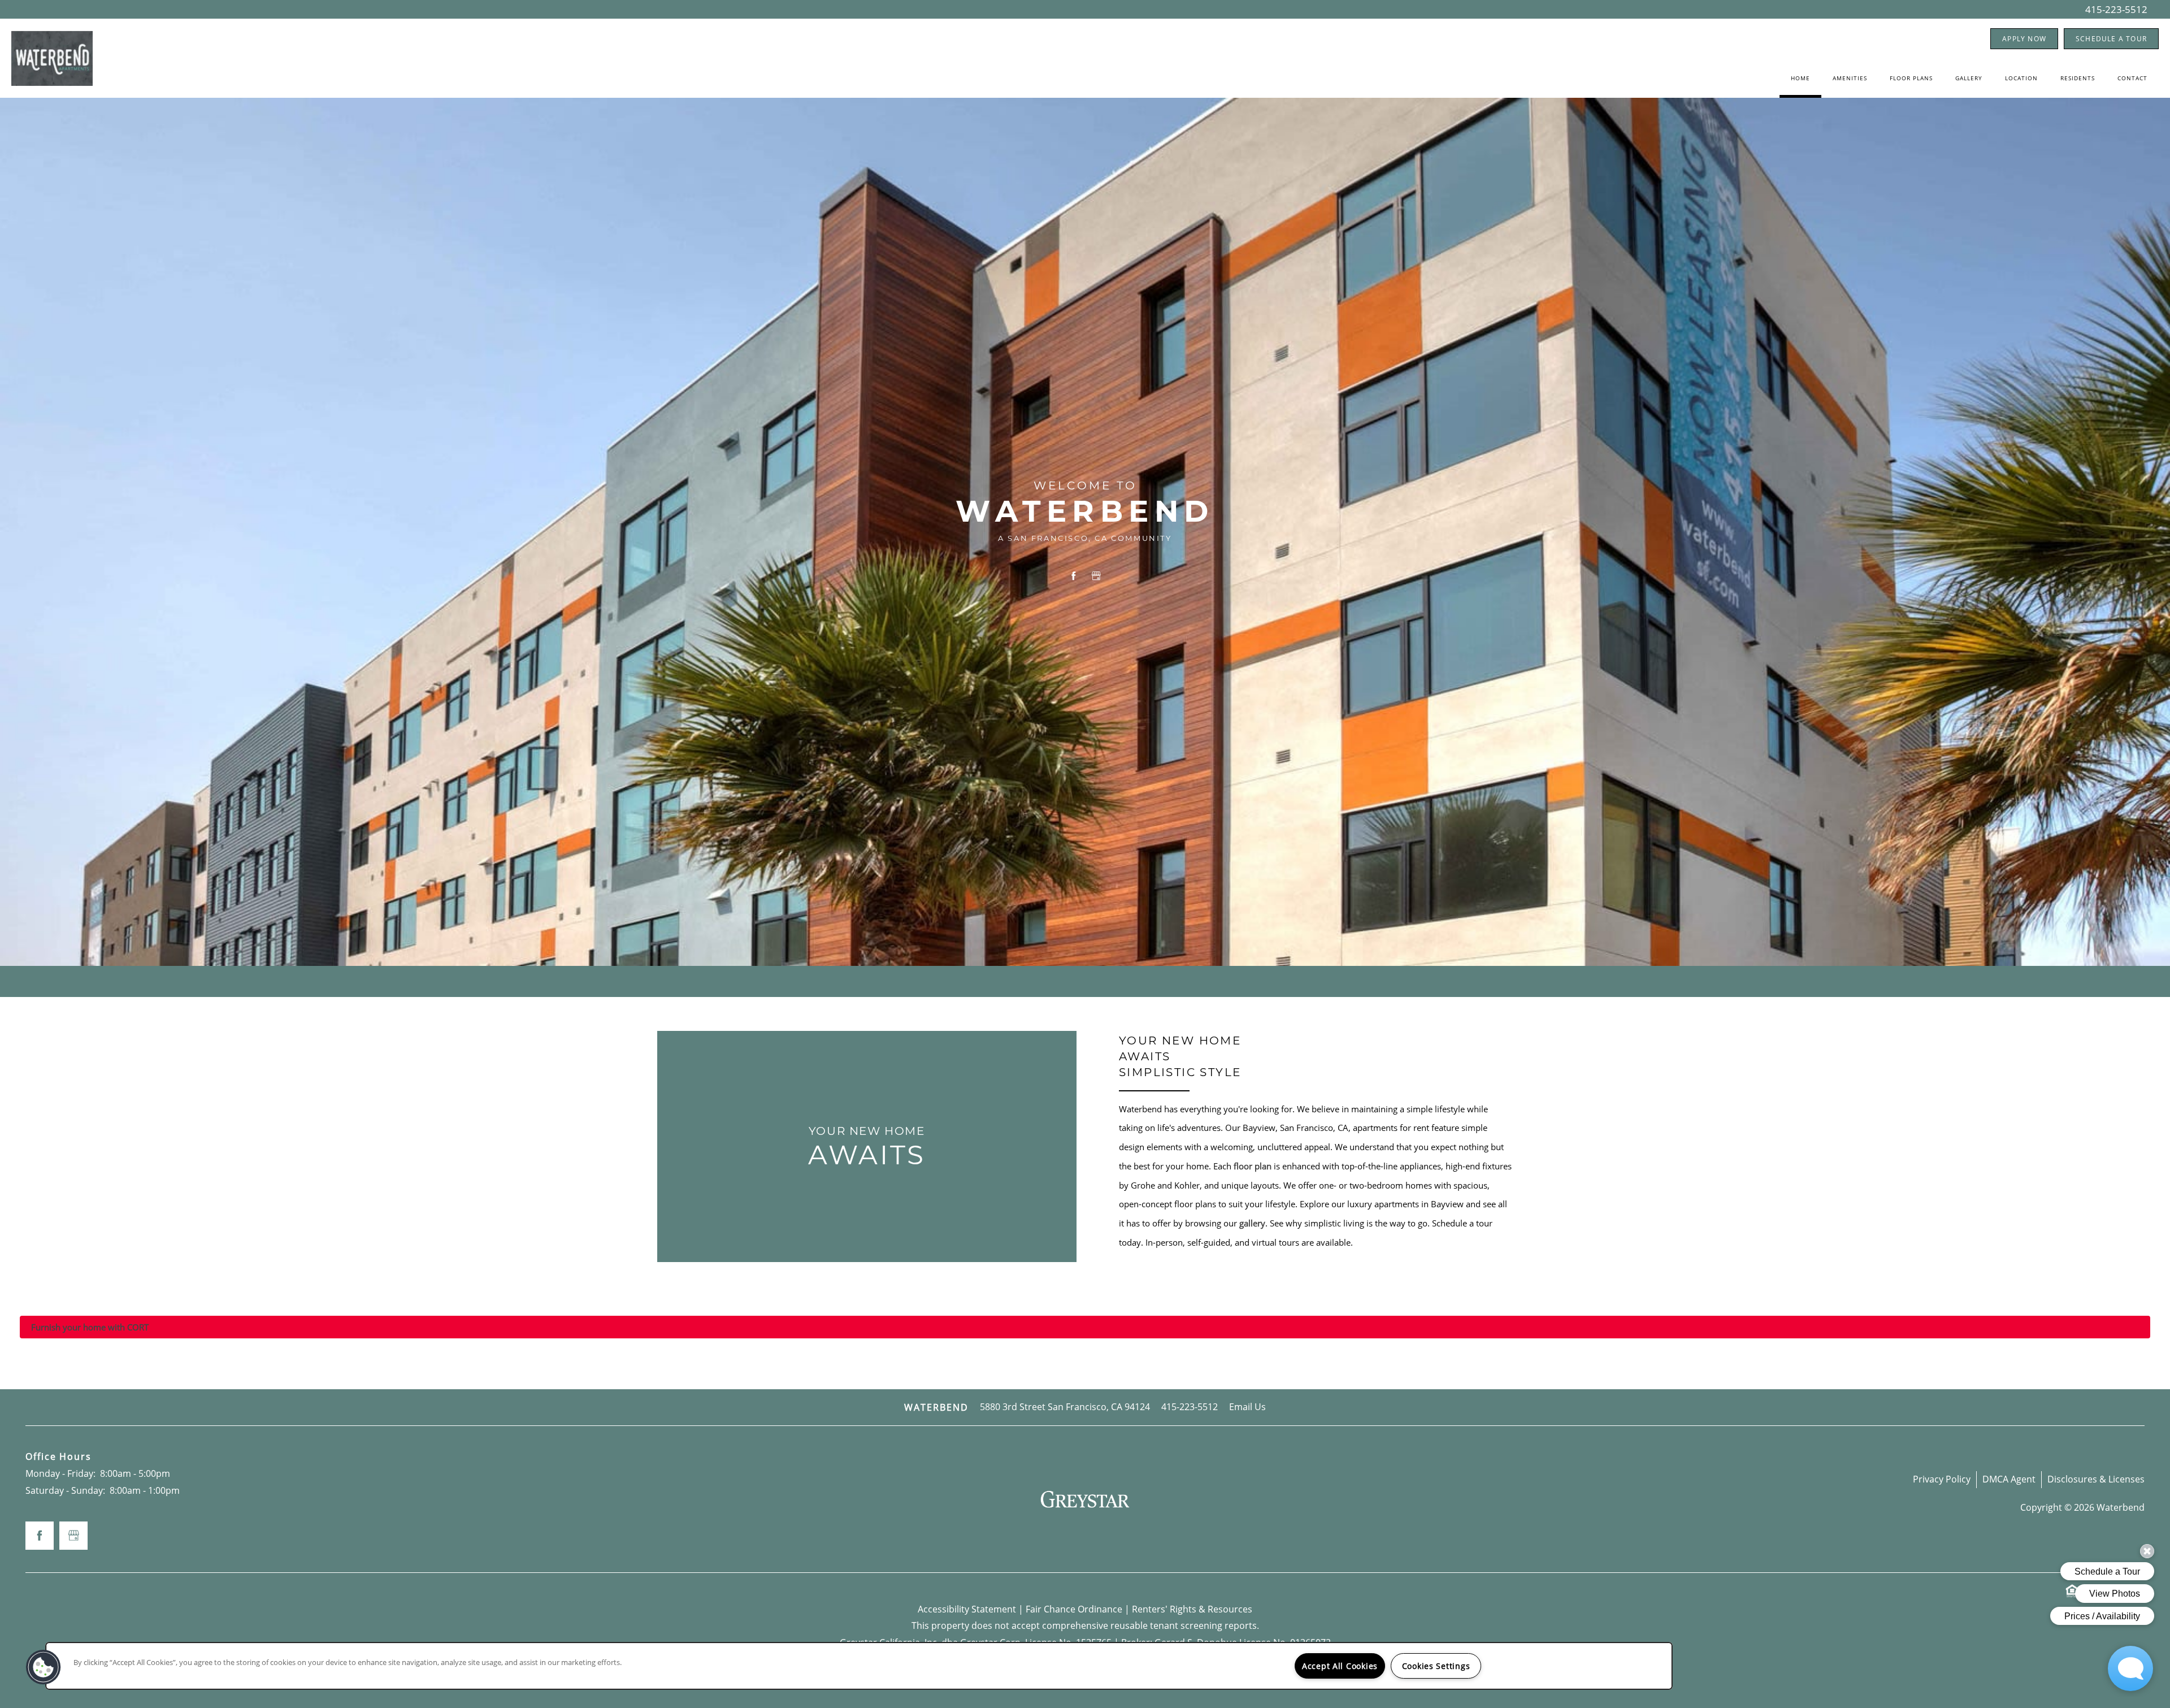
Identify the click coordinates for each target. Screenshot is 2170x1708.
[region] (859, 1666)
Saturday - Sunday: (65, 1490)
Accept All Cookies (1340, 1666)
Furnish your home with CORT (90, 1327)
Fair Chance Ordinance (1074, 1609)
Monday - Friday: (60, 1473)
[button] (2024, 39)
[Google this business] (1096, 576)
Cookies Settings (1436, 1666)
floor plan (1253, 1166)
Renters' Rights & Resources (1192, 1609)
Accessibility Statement (967, 1609)
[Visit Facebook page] (1074, 576)
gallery (1252, 1223)
